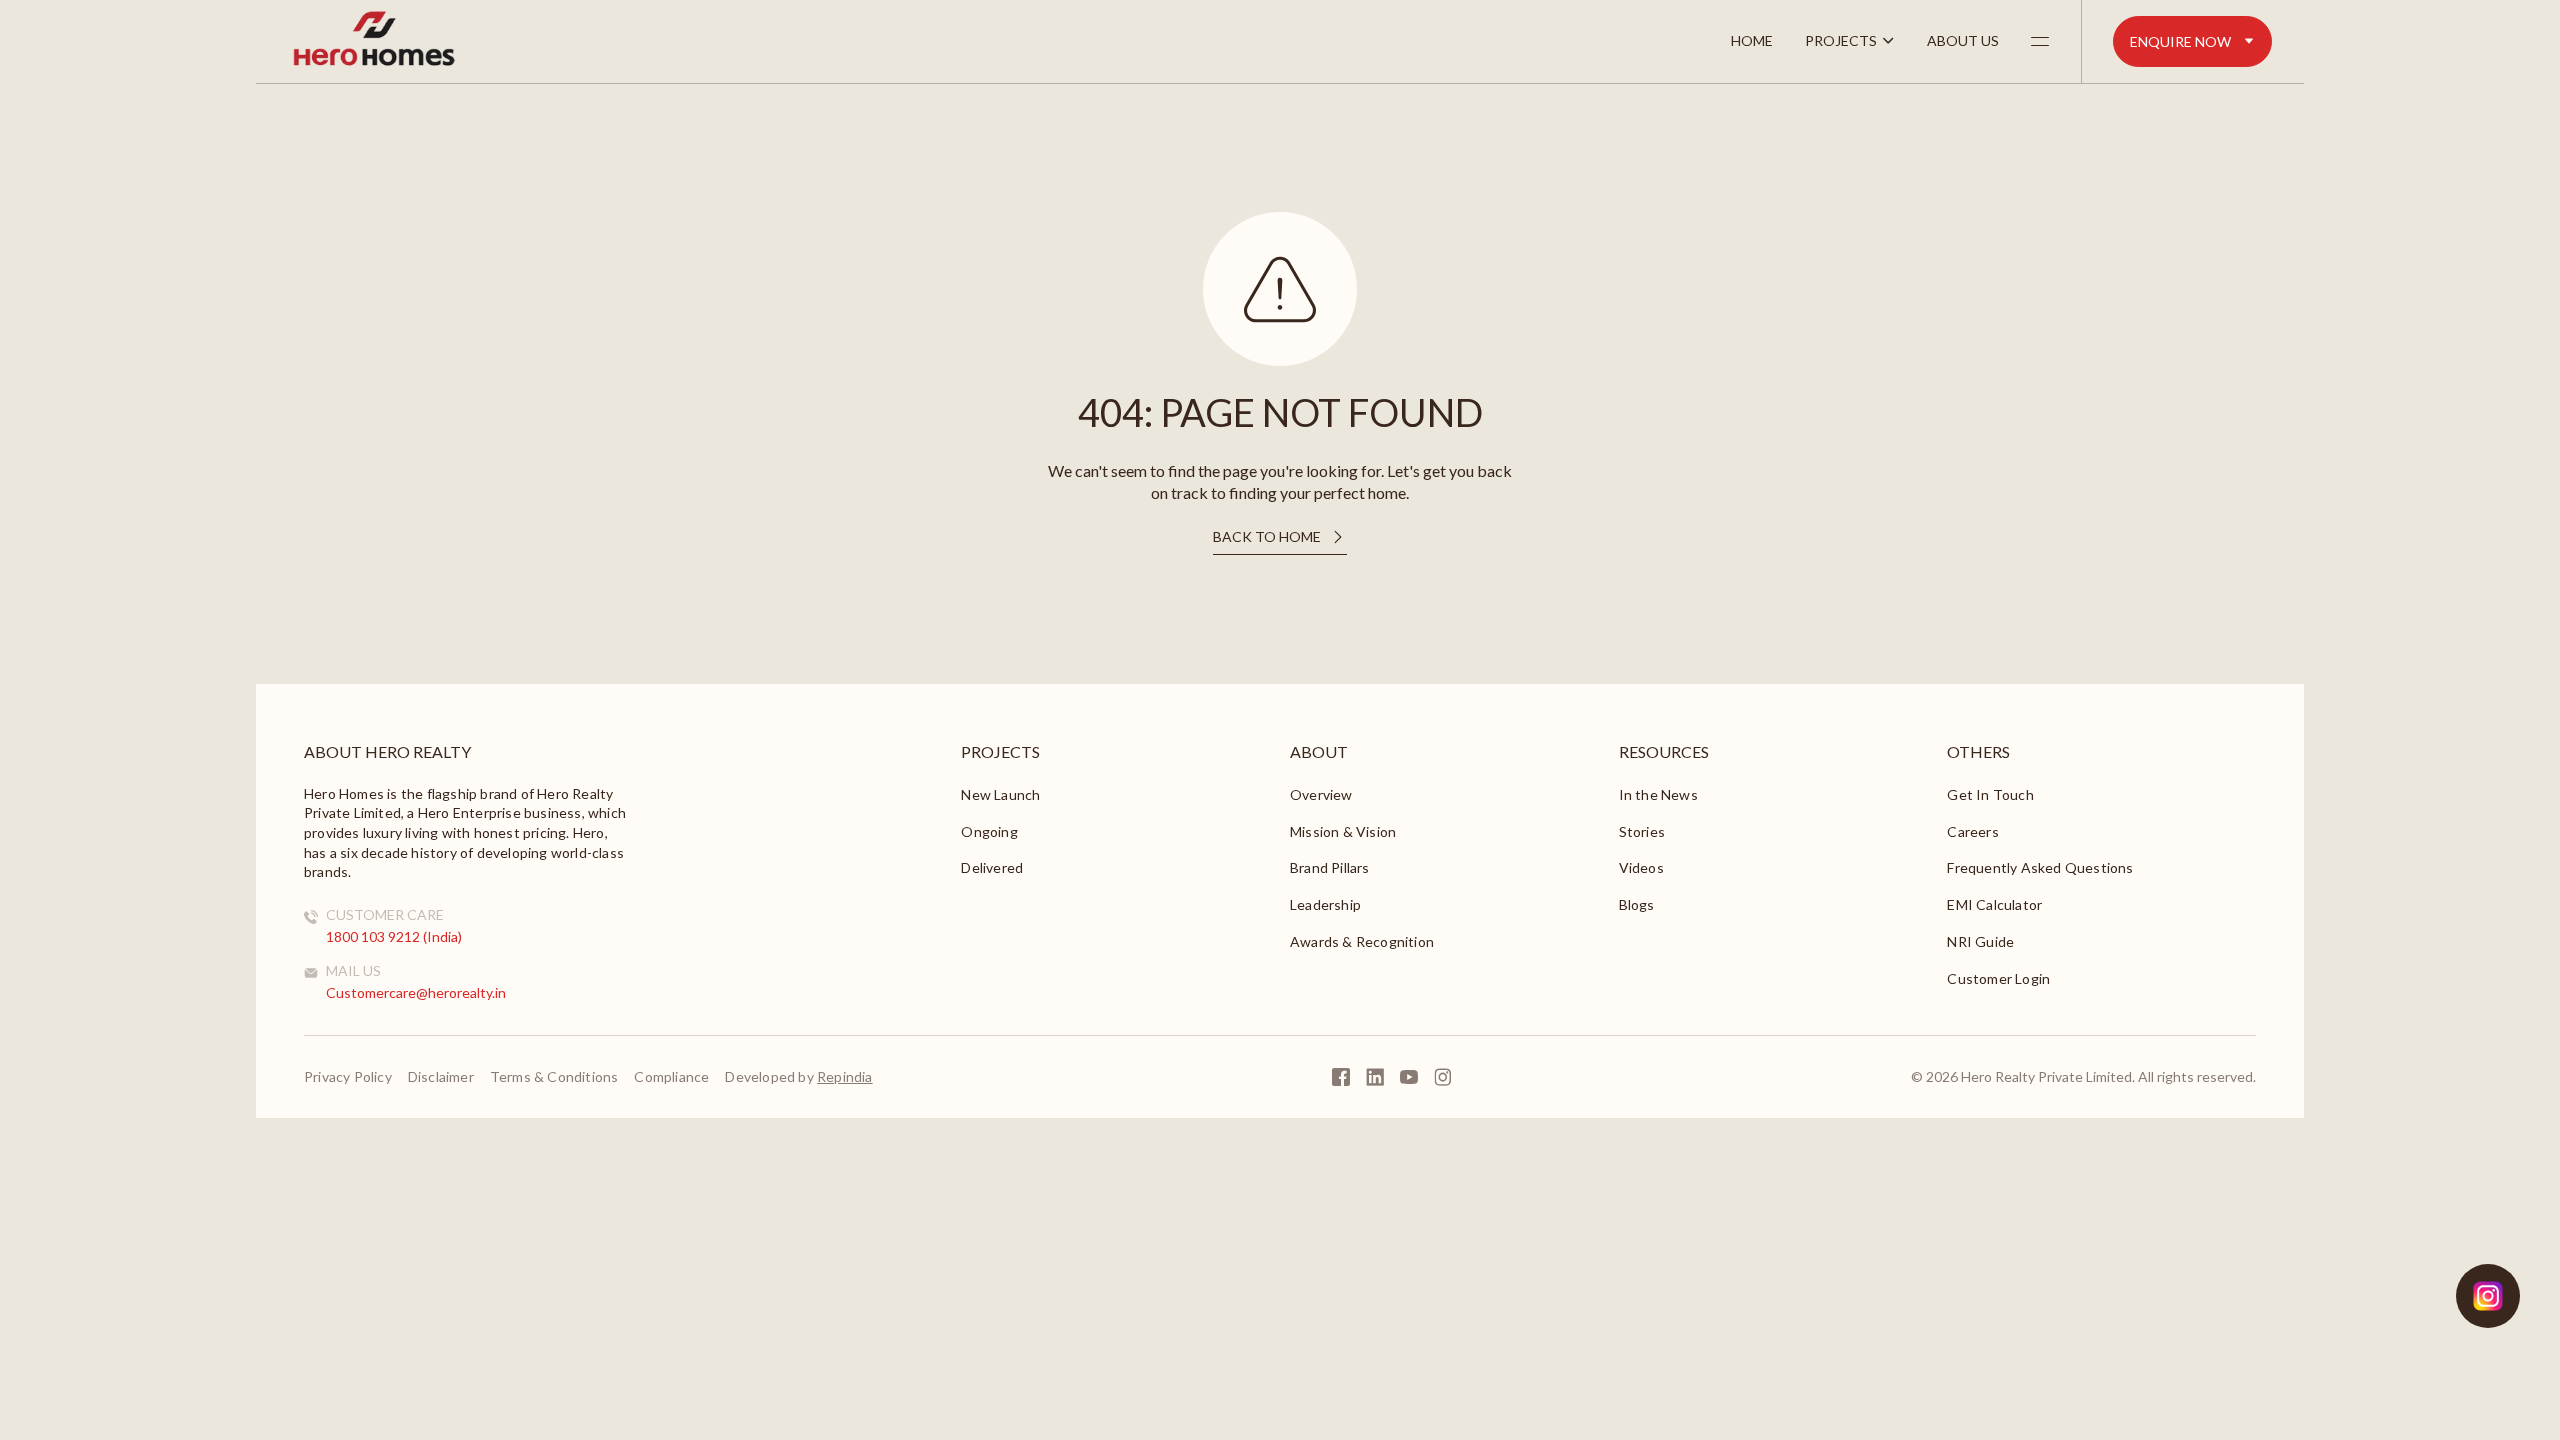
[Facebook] (1341, 1077)
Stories (1642, 831)
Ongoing (989, 831)
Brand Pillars (1330, 867)
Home (1752, 41)
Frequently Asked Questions (2040, 867)
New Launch (1000, 794)
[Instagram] (1443, 1077)
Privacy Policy (348, 1077)
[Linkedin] (1375, 1077)
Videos (1641, 867)
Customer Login (1998, 978)
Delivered (992, 867)
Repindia (845, 1076)
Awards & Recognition (1362, 941)
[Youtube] (1409, 1077)
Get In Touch (1990, 794)
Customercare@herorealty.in (416, 992)
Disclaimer (441, 1077)
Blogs (1637, 904)
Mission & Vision (1343, 831)
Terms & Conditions (554, 1077)
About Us (1963, 41)
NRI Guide (1980, 941)
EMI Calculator (1994, 904)
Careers (1972, 831)
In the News (1658, 794)
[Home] (374, 63)
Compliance (671, 1077)
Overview (1321, 794)
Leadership (1325, 904)
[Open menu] (2040, 41)
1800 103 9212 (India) (394, 936)
